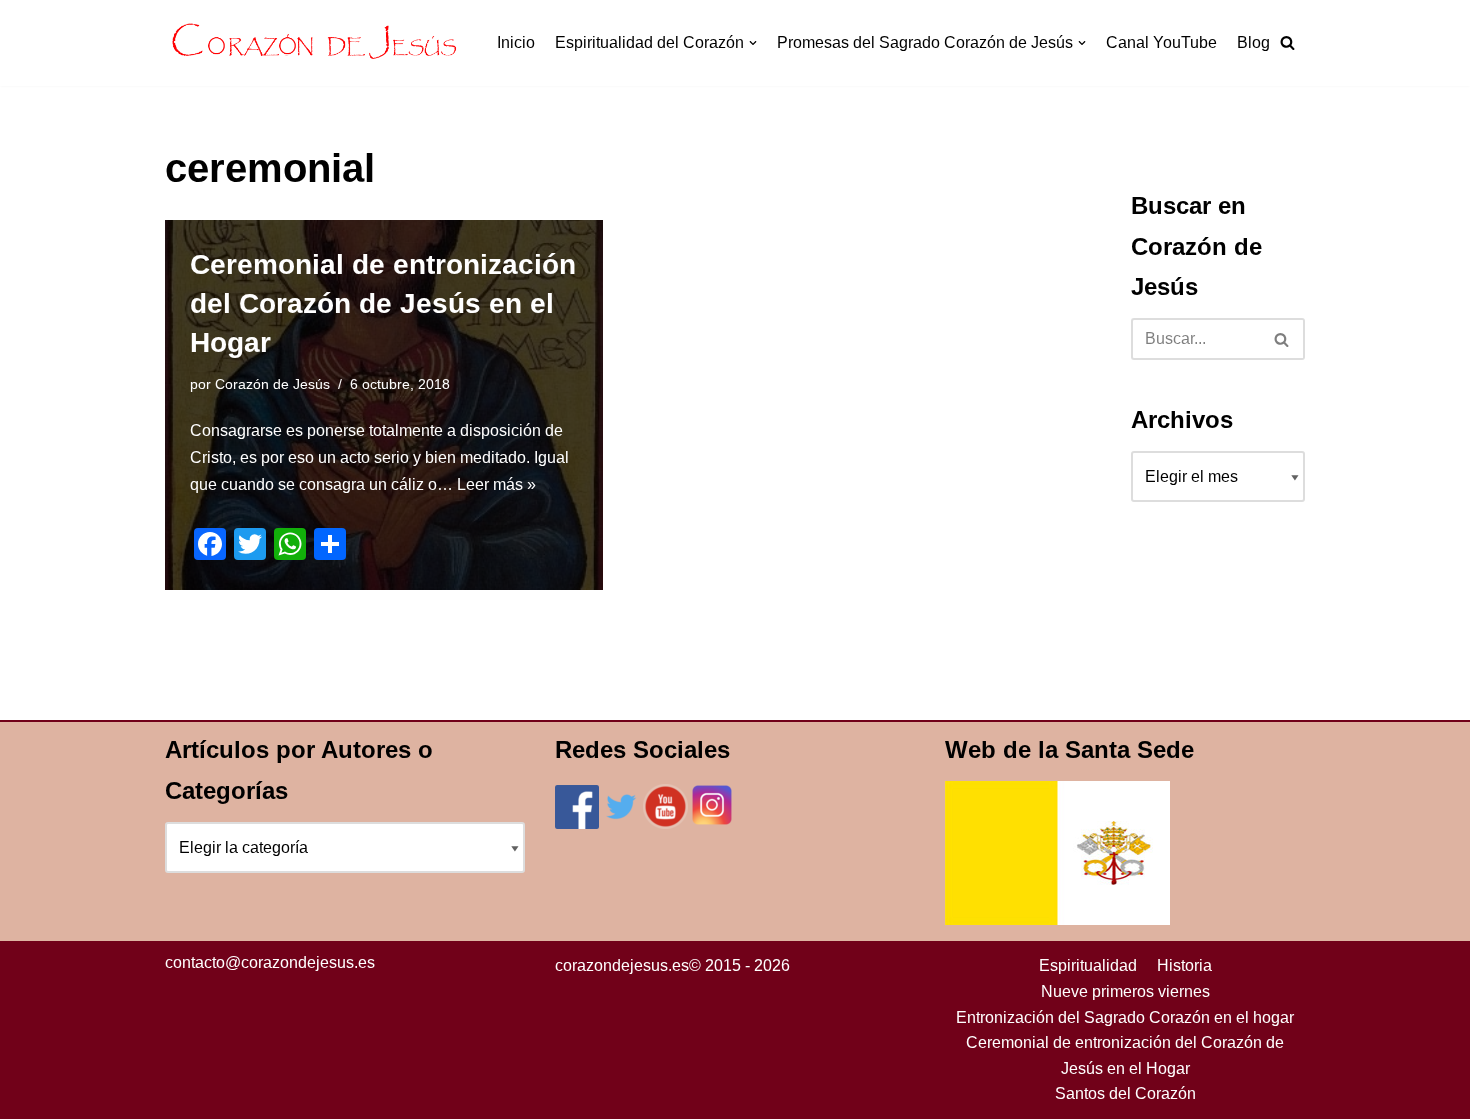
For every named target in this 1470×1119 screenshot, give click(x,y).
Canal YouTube (1161, 42)
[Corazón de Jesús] (315, 43)
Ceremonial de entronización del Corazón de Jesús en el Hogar (383, 303)
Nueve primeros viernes (1125, 991)
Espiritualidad (1088, 965)
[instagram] (712, 823)
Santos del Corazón (1125, 1093)
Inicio (516, 42)
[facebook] (577, 823)
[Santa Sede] (1057, 919)
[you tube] (665, 823)
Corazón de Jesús (272, 384)
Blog (1253, 42)
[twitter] (621, 823)
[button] (1287, 42)
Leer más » (496, 484)
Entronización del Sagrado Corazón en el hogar (1125, 1017)
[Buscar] (1282, 339)
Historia (1184, 965)
